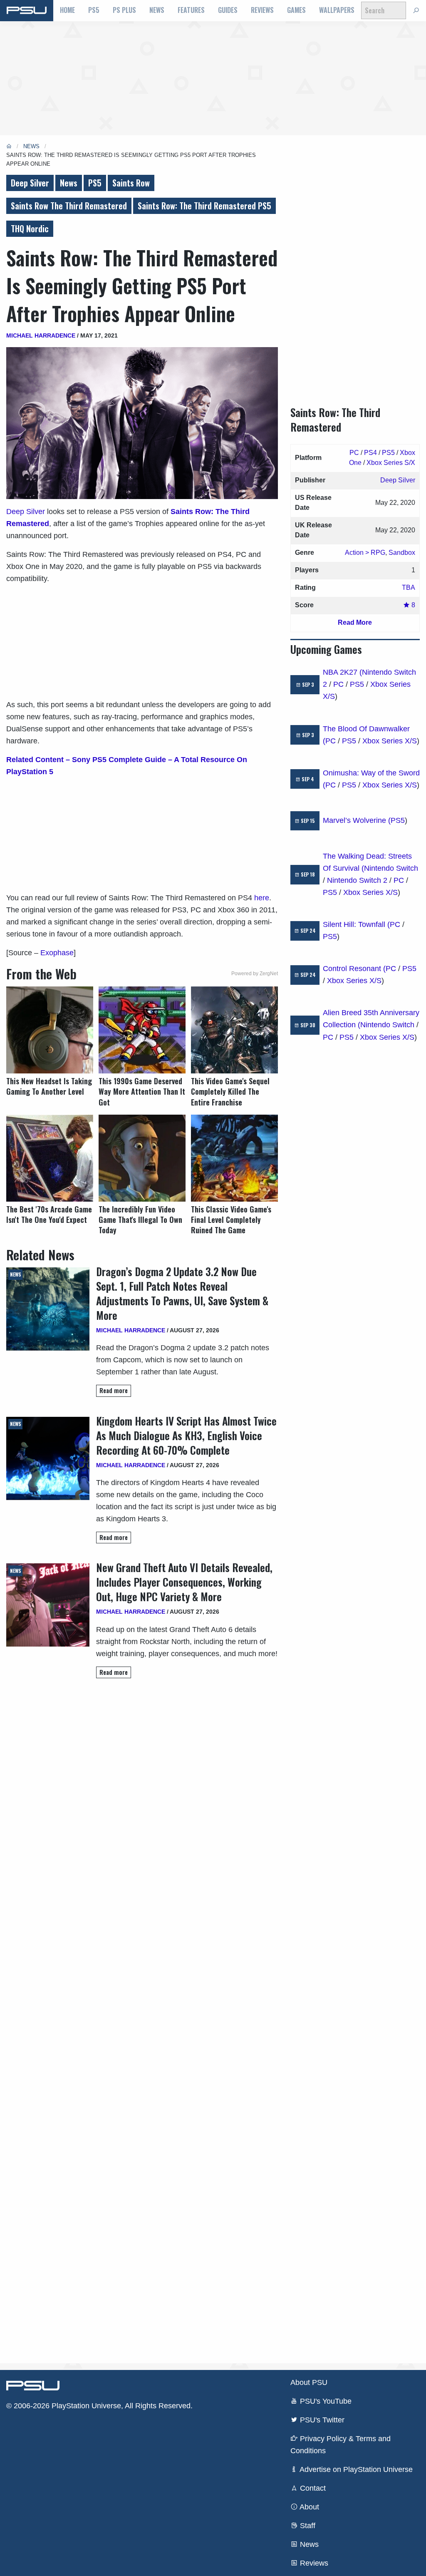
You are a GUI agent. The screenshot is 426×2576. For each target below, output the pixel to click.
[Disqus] (142, 2020)
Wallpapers (337, 10)
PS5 (94, 10)
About (308, 2507)
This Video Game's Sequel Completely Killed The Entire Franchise (230, 1092)
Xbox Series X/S (390, 741)
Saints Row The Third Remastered (69, 206)
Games (296, 10)
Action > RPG (365, 553)
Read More (355, 622)
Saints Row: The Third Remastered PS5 (204, 206)
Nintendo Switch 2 (357, 880)
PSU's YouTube (325, 2401)
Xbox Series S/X (391, 463)
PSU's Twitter (321, 2420)
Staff (307, 2526)
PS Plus (124, 10)
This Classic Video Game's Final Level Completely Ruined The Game (231, 1220)
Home (67, 10)
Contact (312, 2488)
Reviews (262, 10)
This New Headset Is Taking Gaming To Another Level (49, 1086)
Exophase (57, 953)
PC (354, 453)
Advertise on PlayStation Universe (355, 2469)
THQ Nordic (30, 229)
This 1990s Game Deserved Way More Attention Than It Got (142, 1092)
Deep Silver (30, 183)
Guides (228, 10)
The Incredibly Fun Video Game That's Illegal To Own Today (140, 1220)
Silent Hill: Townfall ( (356, 924)
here (262, 898)
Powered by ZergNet (255, 974)
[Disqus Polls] (142, 1802)
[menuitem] (67, 10)
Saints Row (131, 183)
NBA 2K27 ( (342, 672)
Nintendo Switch (391, 868)
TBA (409, 587)
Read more (114, 1390)
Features (191, 10)
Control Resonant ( (354, 969)
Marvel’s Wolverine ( (357, 820)
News (157, 10)
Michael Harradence (41, 335)
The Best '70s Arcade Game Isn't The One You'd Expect (49, 1215)
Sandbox (402, 553)
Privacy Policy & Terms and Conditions (341, 2445)
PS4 (370, 453)
